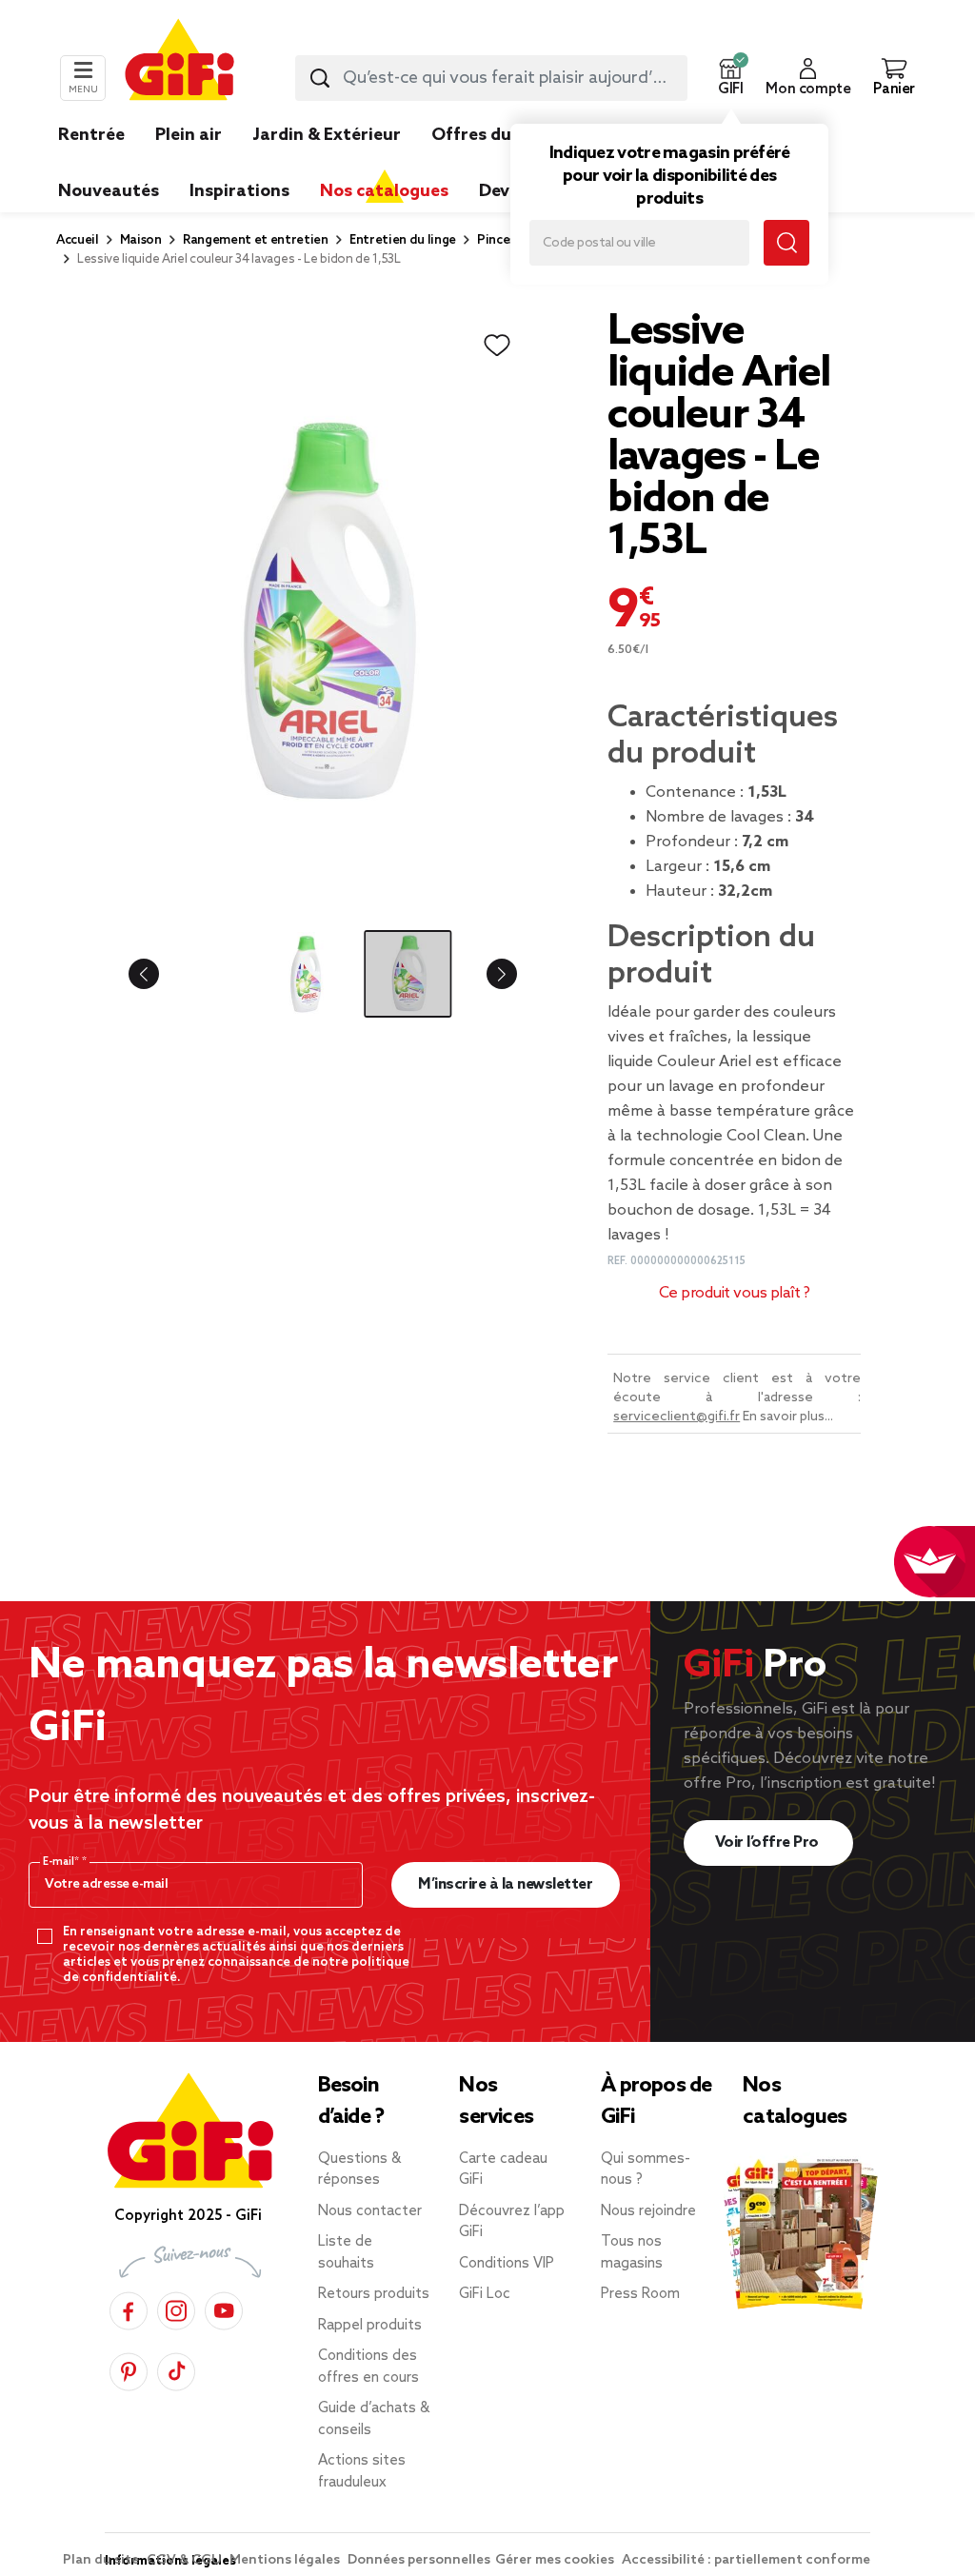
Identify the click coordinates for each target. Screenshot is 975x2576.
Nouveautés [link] (109, 191)
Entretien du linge (403, 240)
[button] (730, 78)
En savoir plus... (788, 1417)
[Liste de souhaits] (497, 346)
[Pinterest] (129, 2369)
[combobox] (491, 78)
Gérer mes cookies (556, 2560)
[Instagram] (176, 2308)
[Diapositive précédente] (159, 974)
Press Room (640, 2294)
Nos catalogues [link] (384, 191)
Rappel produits (370, 2326)
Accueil (78, 240)
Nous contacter (370, 2211)
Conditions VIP (507, 2264)
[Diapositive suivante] (487, 974)
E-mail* (62, 1862)
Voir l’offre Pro (769, 1843)
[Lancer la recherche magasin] (786, 243)
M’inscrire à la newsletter (505, 1884)
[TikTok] (176, 2369)
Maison (141, 240)
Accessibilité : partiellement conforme (746, 2560)
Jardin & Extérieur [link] (327, 135)
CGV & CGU (186, 2560)
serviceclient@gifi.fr (677, 1417)
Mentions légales (286, 2560)
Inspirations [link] (239, 191)
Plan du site (102, 2560)
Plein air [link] (189, 135)
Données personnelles (419, 2560)
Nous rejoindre (648, 2211)
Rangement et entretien (256, 240)
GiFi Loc (485, 2294)
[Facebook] (129, 2308)
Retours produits (374, 2294)
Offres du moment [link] (509, 135)
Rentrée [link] (91, 135)
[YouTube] (224, 2308)
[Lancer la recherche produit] (320, 78)
